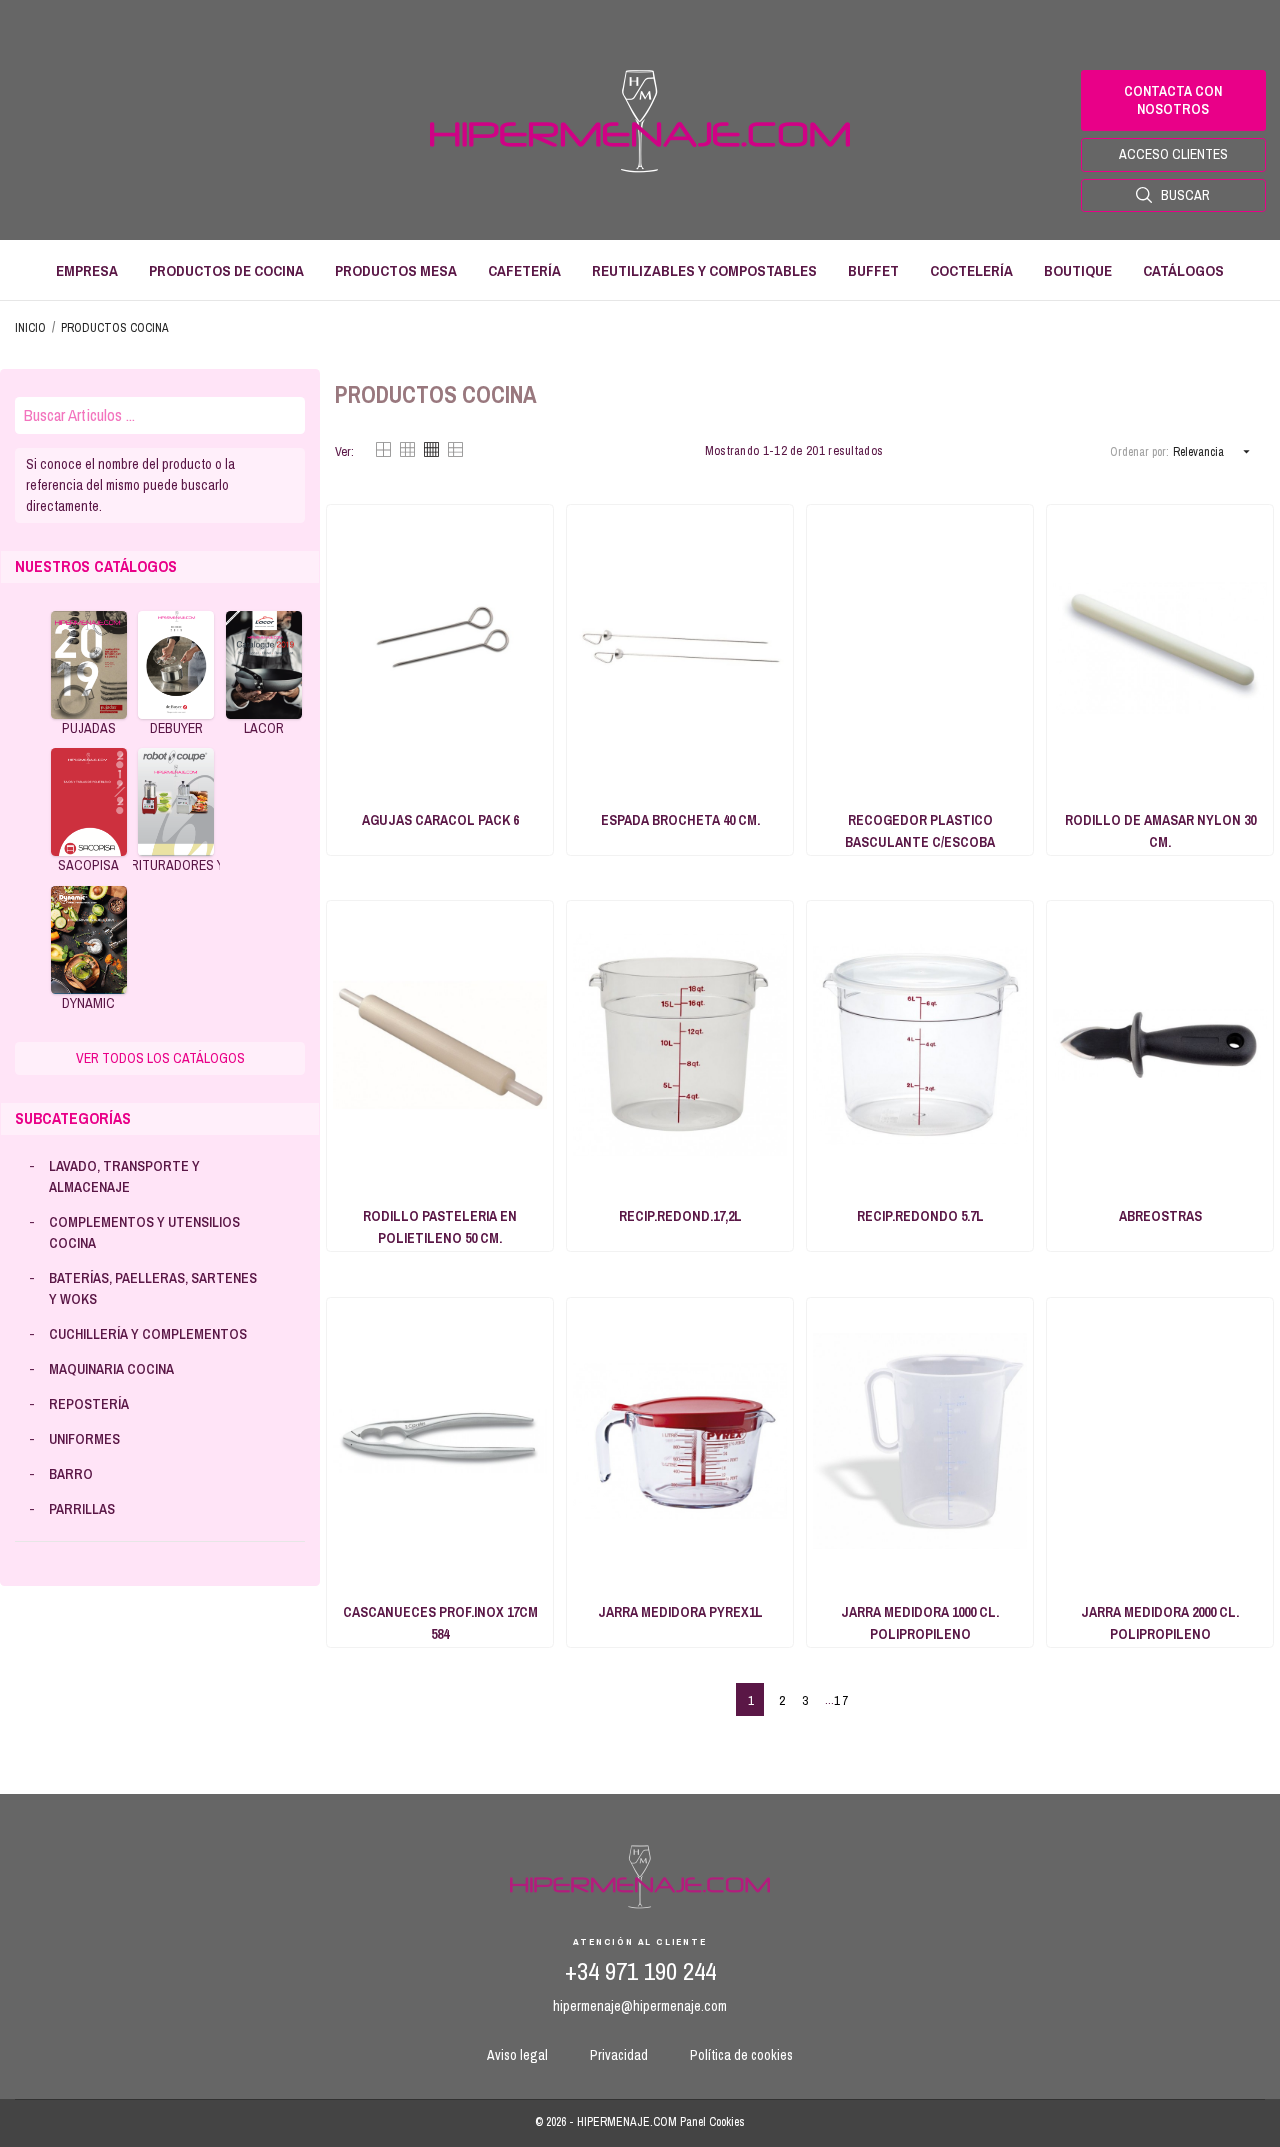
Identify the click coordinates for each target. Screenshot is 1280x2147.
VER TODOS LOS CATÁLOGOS (160, 1058)
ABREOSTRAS (1160, 1216)
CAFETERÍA (524, 270)
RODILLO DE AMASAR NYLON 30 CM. (1160, 831)
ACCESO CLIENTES (1173, 154)
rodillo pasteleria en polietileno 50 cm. (440, 1227)
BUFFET (873, 270)
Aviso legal (517, 2055)
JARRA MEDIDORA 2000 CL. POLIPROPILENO (1160, 1623)
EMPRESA (87, 270)
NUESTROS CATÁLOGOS (96, 566)
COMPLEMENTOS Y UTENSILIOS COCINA (144, 1232)
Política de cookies (741, 2055)
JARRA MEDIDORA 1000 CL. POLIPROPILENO (920, 1623)
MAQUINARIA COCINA (111, 1369)
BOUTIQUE (1078, 270)
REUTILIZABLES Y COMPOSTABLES (704, 270)
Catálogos (1183, 270)
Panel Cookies (712, 2122)
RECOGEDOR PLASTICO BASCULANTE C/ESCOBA (920, 831)
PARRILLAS (82, 1509)
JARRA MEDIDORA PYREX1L (680, 1612)
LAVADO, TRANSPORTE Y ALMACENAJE (124, 1176)
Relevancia (1213, 452)
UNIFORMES (84, 1439)
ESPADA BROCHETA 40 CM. (680, 820)
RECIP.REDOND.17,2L (680, 1216)
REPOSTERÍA (89, 1404)
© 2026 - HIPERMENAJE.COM (607, 2122)
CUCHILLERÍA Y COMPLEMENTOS (148, 1334)
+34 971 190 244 (640, 1971)
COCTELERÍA (971, 270)
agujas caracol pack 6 (440, 820)
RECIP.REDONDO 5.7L (920, 1216)
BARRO (71, 1474)
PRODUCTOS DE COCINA (226, 270)
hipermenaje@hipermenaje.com (640, 2006)
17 (842, 1700)
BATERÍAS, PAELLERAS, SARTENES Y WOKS (153, 1288)
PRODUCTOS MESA (396, 270)
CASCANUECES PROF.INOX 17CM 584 (440, 1623)
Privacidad (619, 2055)
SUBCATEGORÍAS (73, 1118)
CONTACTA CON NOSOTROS (1173, 100)
